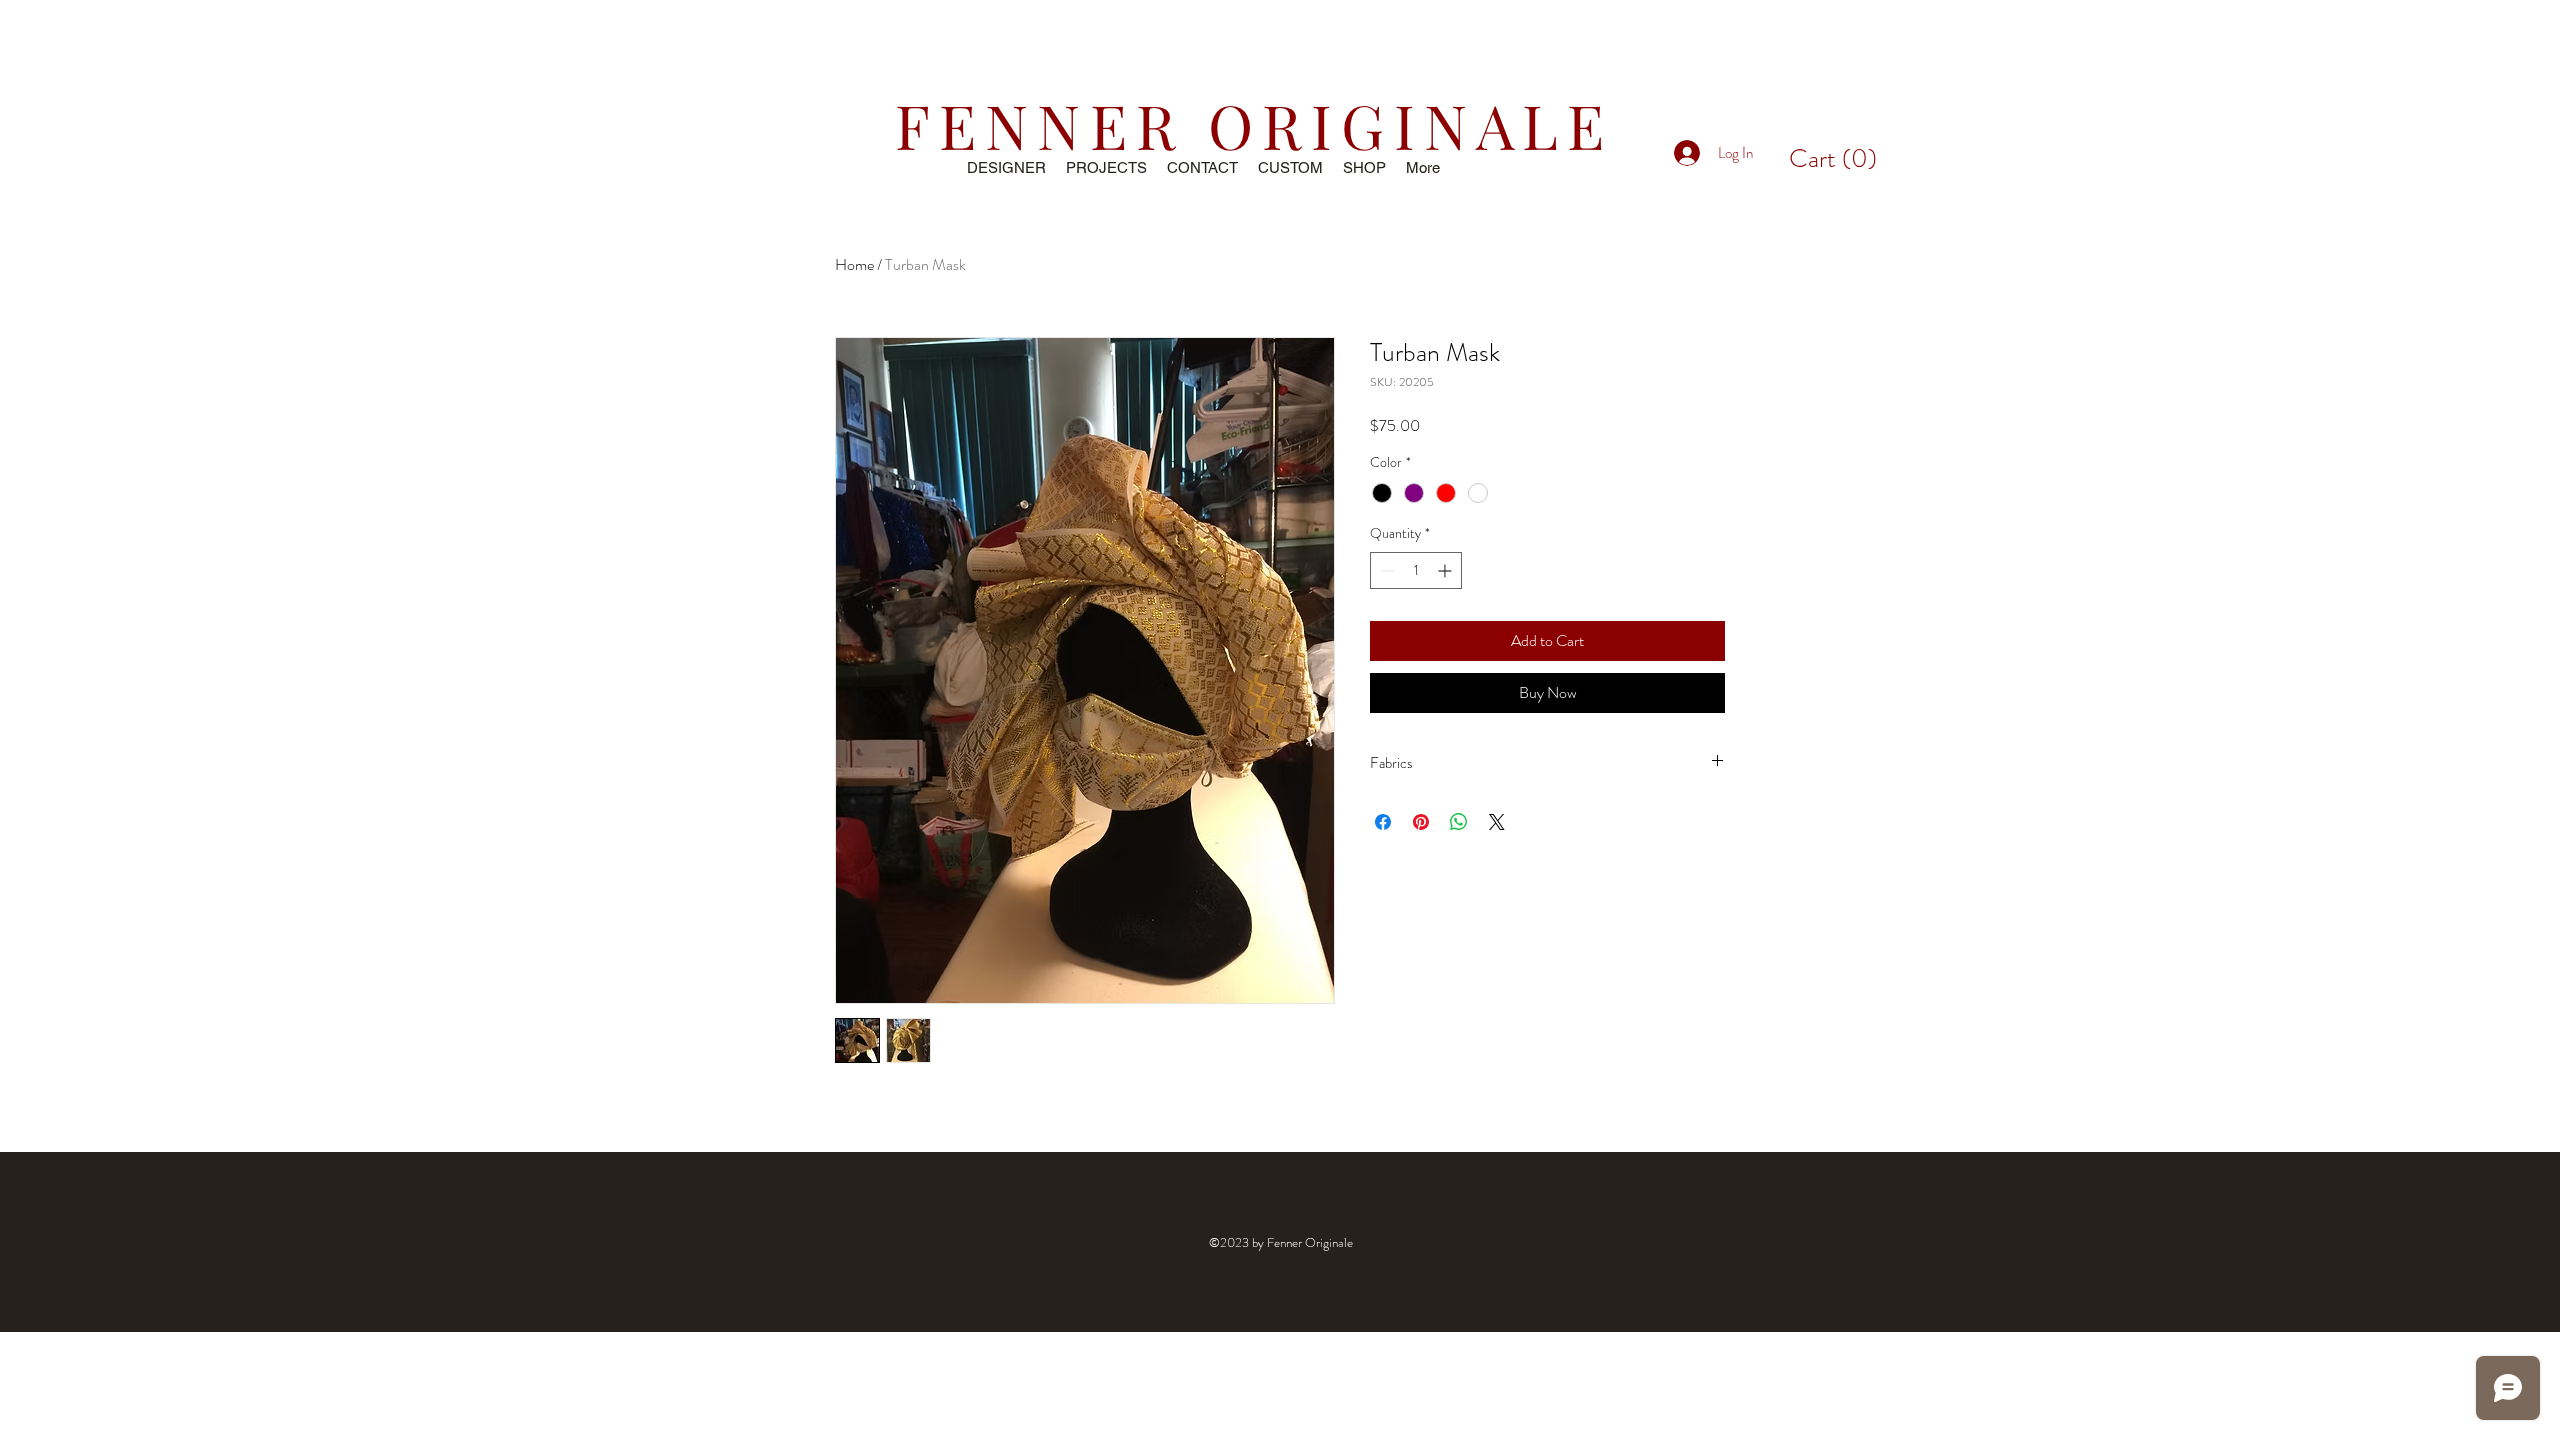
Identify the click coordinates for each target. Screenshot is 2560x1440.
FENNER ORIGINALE (1254, 124)
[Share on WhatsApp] (1459, 822)
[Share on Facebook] (1383, 822)
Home (854, 264)
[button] (1832, 158)
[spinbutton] (1416, 570)
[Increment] (1446, 570)
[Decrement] (1385, 570)
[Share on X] (1497, 822)
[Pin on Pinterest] (1421, 822)
